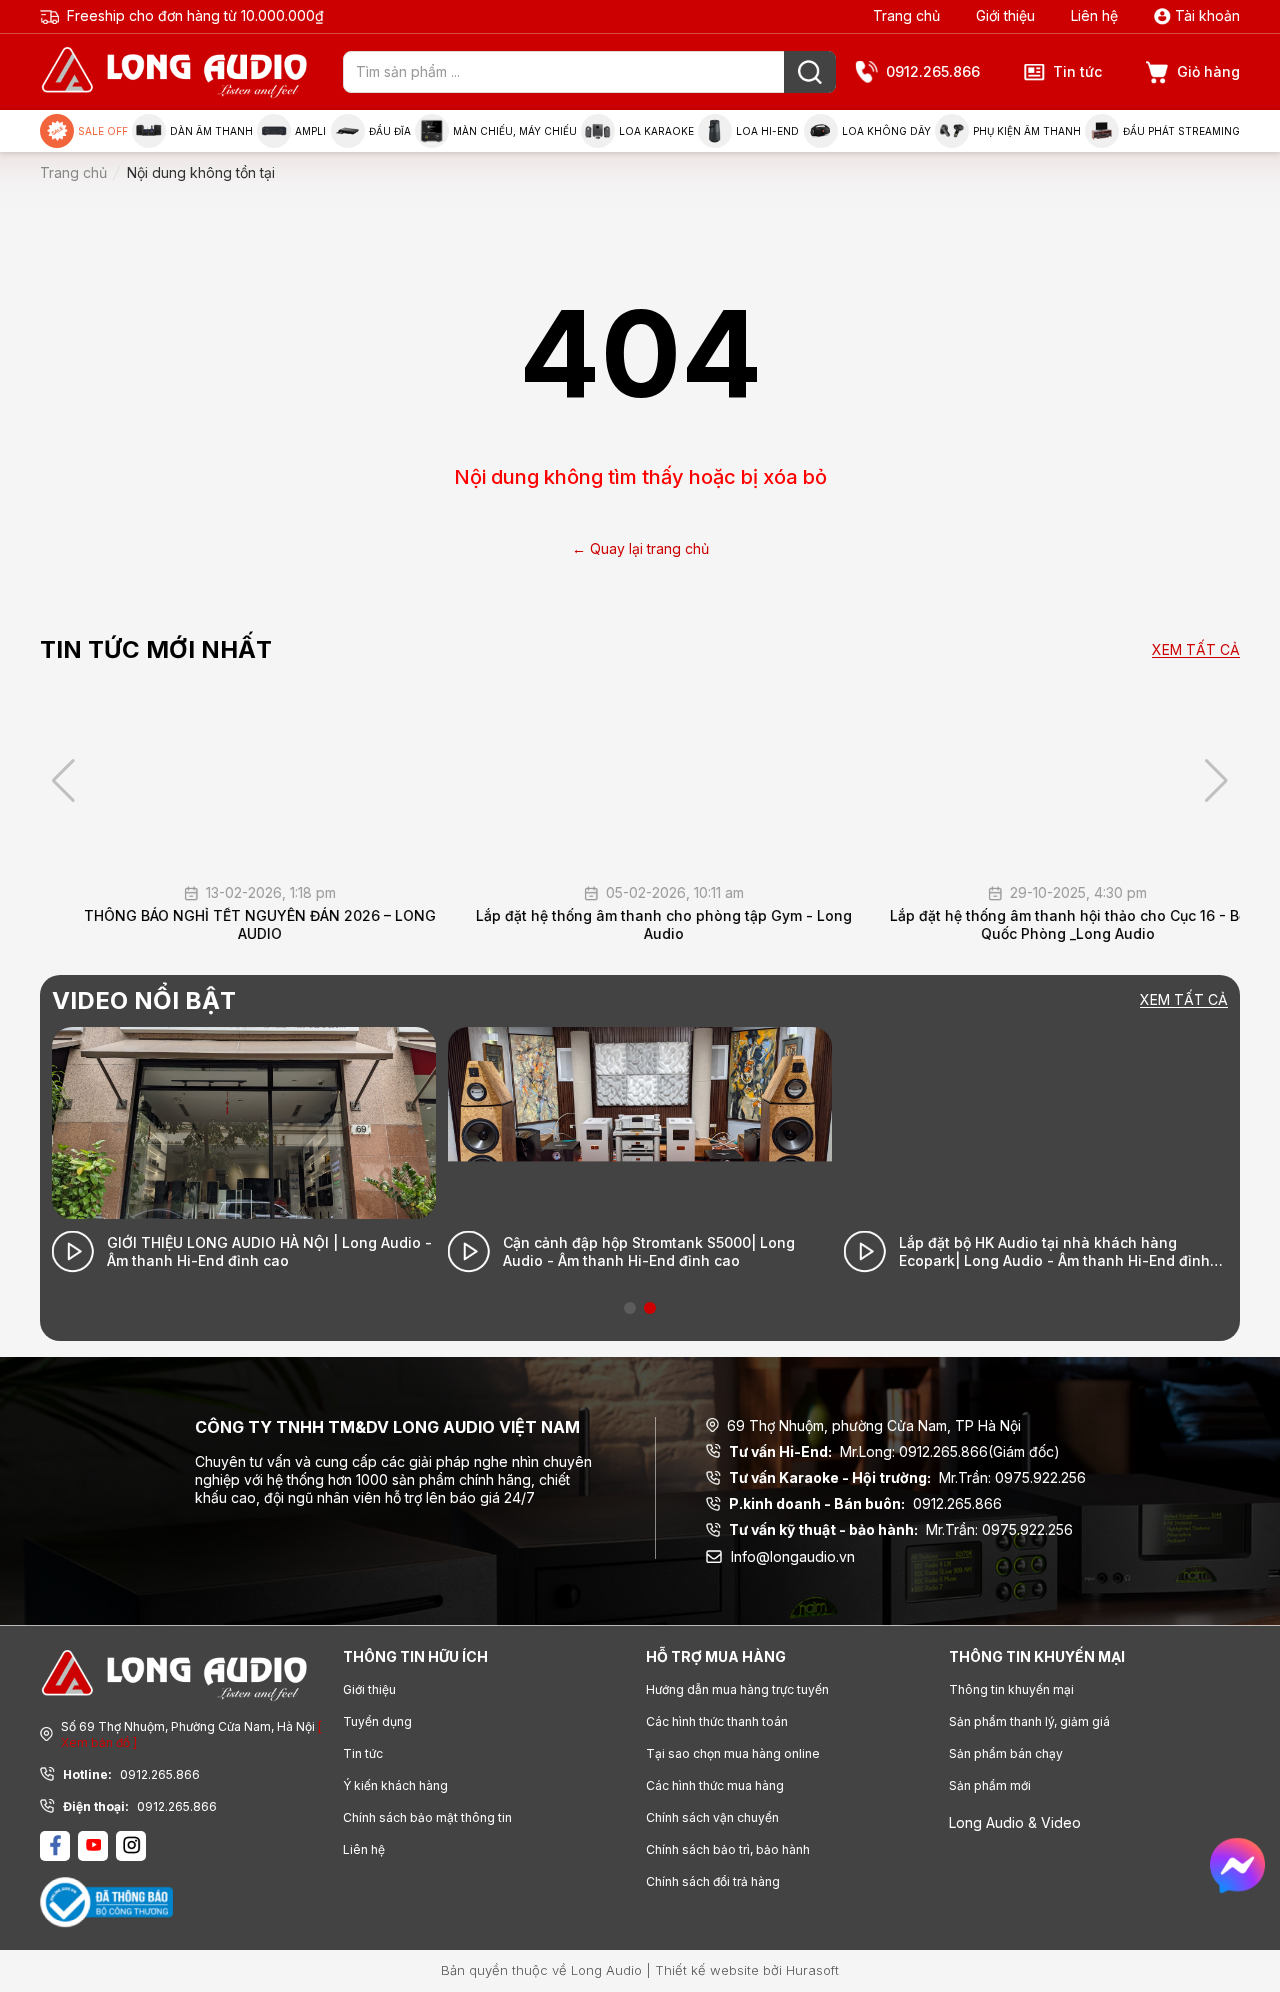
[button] (1216, 781)
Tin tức (1077, 71)
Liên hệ (1094, 15)
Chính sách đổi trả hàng (713, 1881)
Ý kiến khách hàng (395, 1785)
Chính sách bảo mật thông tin (427, 1817)
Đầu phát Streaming (1181, 131)
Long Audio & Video (1015, 1822)
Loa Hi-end (767, 131)
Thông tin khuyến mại (1011, 1689)
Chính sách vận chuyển (712, 1817)
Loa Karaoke (656, 131)
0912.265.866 (933, 71)
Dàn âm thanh (211, 131)
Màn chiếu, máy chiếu (515, 131)
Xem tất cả (1196, 650)
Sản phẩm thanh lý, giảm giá (1029, 1721)
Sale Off (103, 131)
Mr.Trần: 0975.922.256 (907, 1477)
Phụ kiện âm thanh (1027, 131)
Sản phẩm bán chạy (1006, 1753)
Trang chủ (906, 15)
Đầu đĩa (390, 131)
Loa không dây (886, 131)
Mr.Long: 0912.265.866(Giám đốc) (894, 1451)
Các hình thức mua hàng (715, 1785)
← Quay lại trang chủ (640, 548)
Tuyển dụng (377, 1721)
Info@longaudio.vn (793, 1556)
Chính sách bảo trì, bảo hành (728, 1849)
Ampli (310, 131)
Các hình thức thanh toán (717, 1721)
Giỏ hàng (1208, 71)
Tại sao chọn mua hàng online (733, 1753)
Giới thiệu (1005, 15)
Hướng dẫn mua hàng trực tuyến (737, 1689)
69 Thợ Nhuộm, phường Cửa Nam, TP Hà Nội (874, 1425)
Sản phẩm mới (990, 1785)
